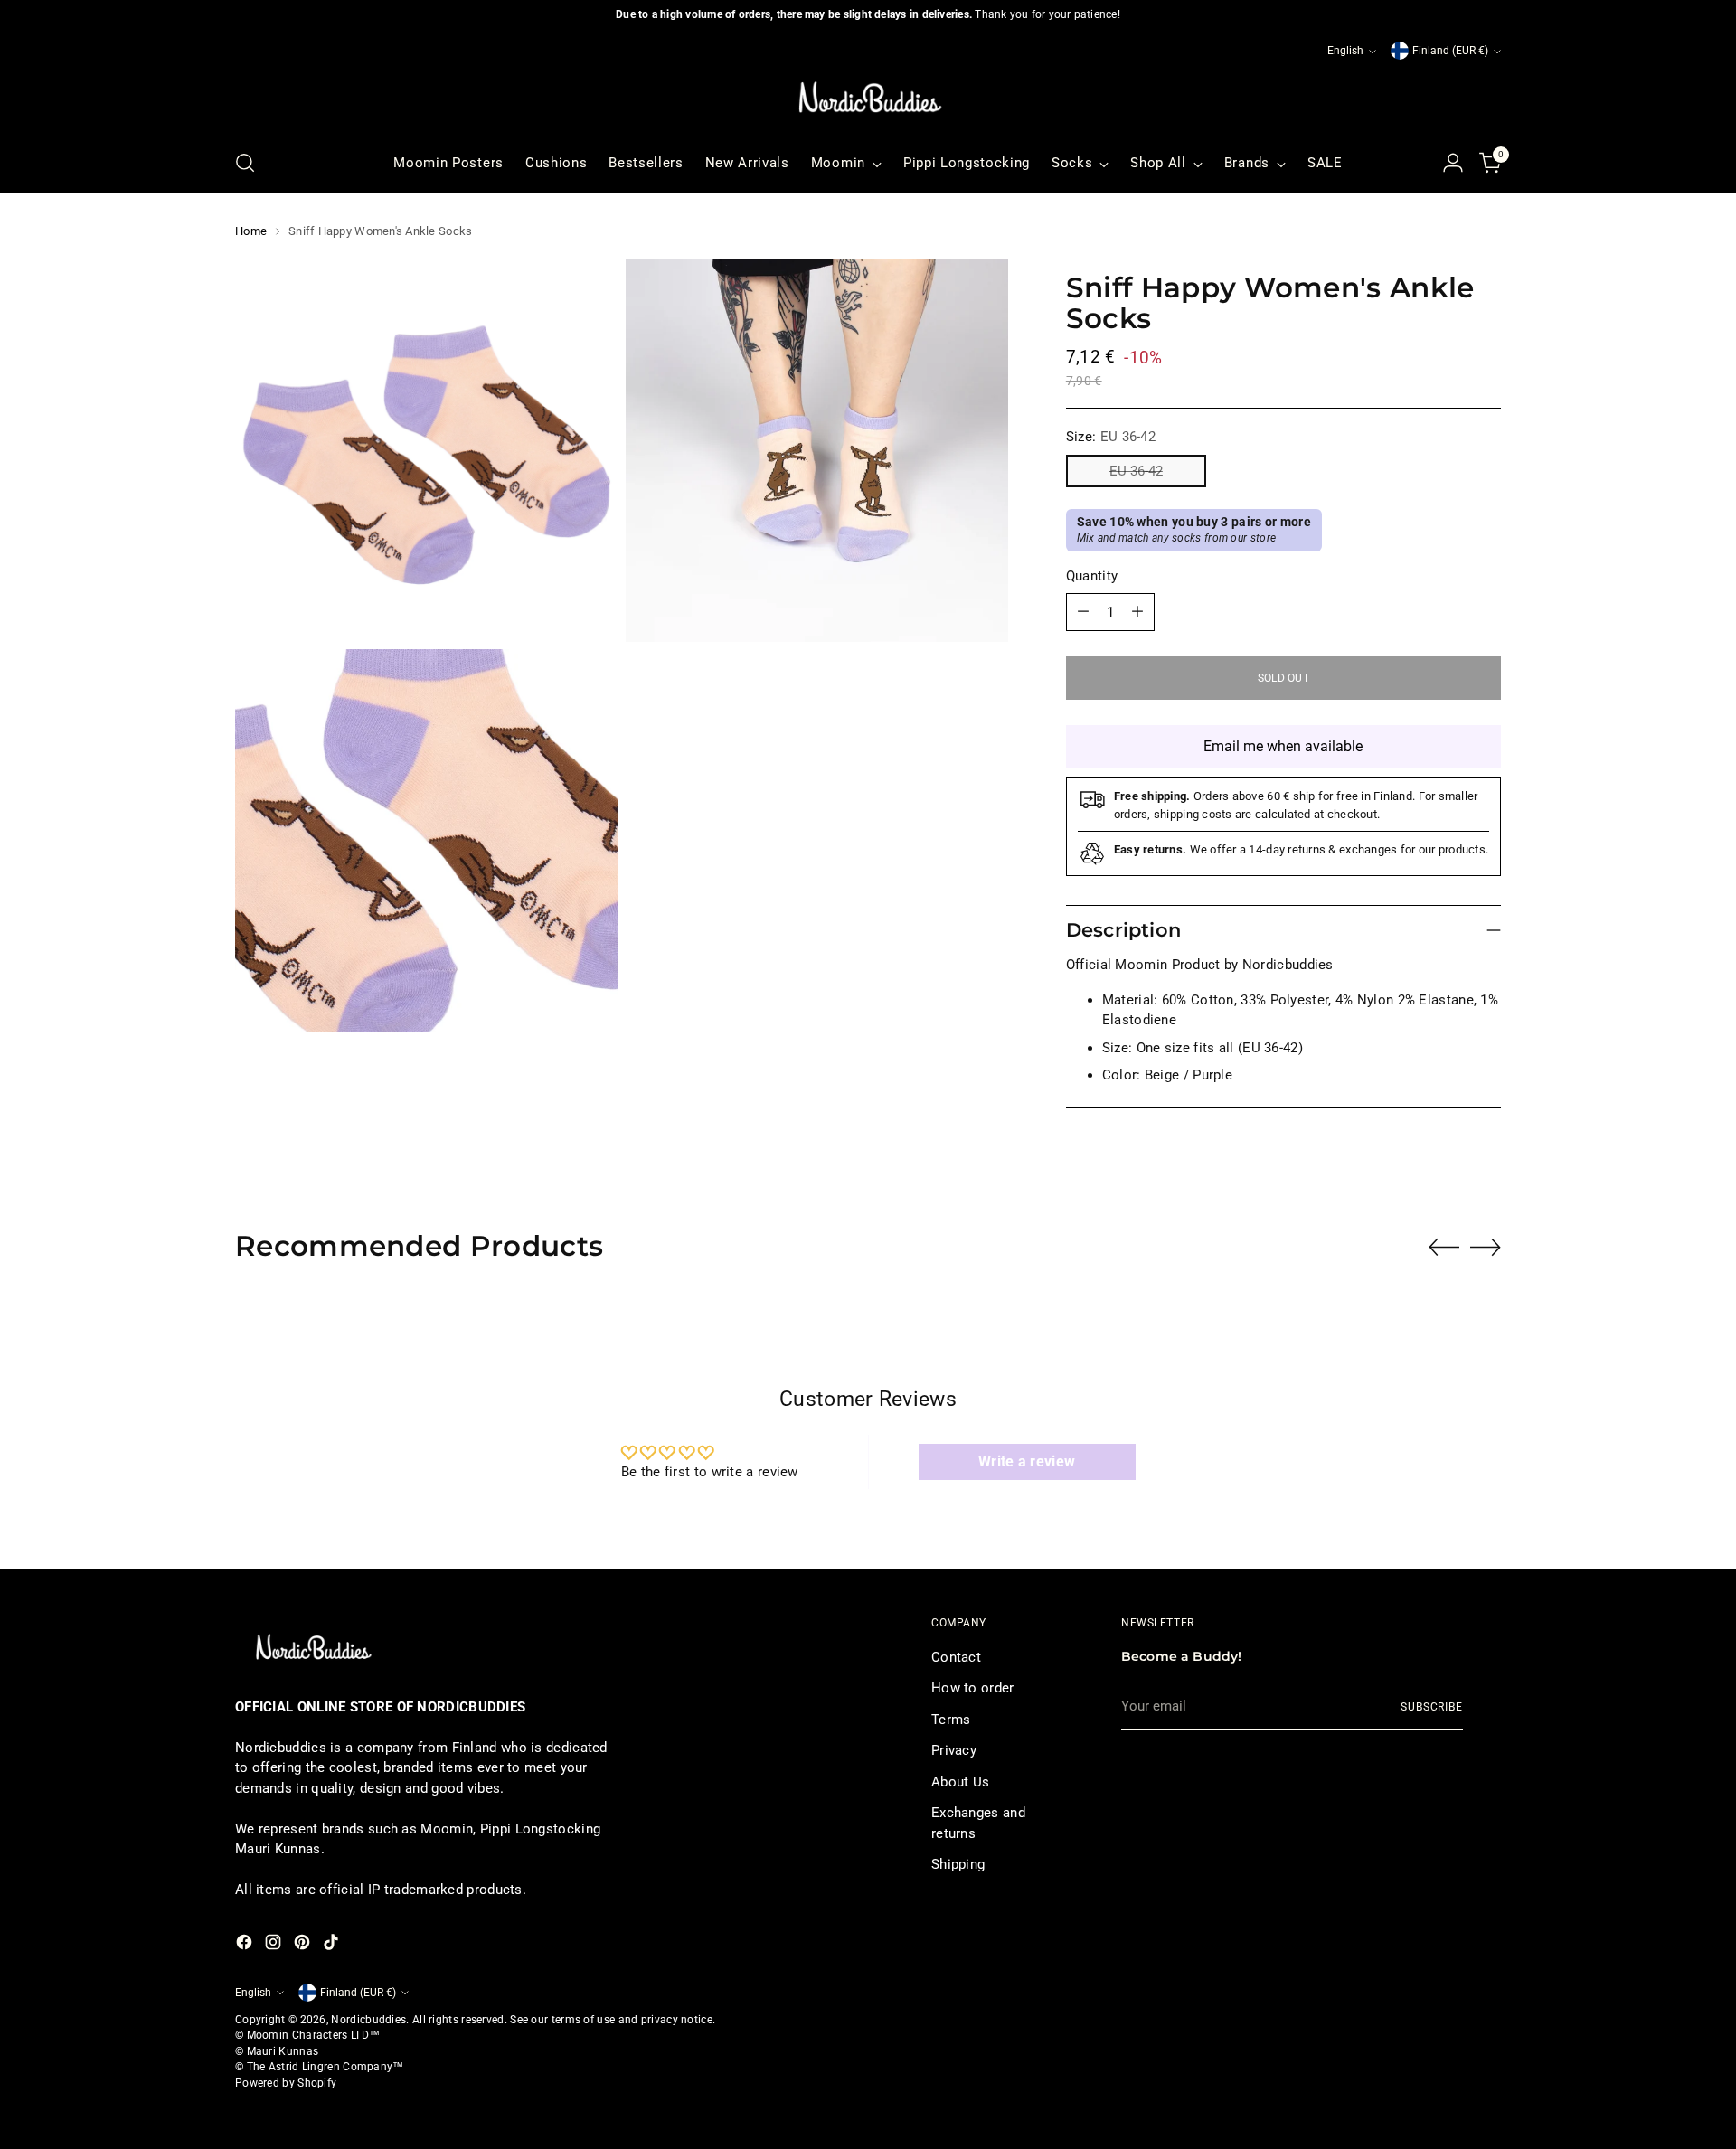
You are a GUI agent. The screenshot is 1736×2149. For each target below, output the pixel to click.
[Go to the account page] (1453, 163)
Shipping (958, 1864)
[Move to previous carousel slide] (1444, 1248)
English (1345, 51)
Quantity (1092, 576)
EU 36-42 (1136, 471)
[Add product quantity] (1137, 612)
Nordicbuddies (368, 2020)
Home (251, 231)
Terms (951, 1720)
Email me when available (1283, 746)
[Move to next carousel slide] (1486, 1247)
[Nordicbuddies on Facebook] (246, 1945)
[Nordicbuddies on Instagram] (275, 1945)
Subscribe (1432, 1707)
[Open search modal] (245, 163)
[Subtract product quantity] (1083, 612)
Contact (956, 1657)
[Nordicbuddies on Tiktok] (333, 1945)
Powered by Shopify (286, 2083)
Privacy (954, 1750)
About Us (960, 1782)
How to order (973, 1688)
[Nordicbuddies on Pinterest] (304, 1945)
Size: (1111, 437)
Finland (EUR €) (1450, 51)
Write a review (1027, 1461)
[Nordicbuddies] (868, 98)
